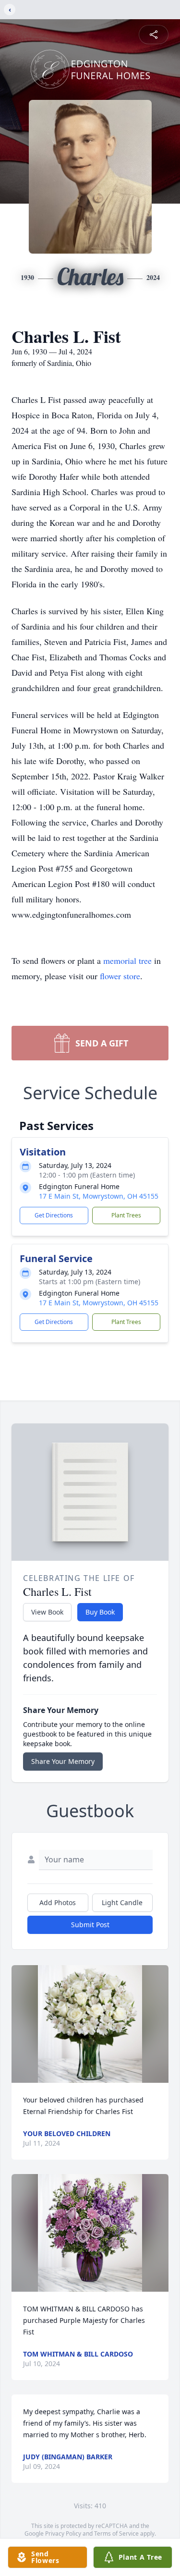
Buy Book (100, 1612)
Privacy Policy (63, 2533)
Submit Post (90, 1925)
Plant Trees (126, 1215)
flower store (120, 976)
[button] (90, 2024)
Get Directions (54, 1215)
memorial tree (127, 960)
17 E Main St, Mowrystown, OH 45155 (99, 1196)
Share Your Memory (63, 1761)
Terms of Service (116, 2533)
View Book (47, 1612)
